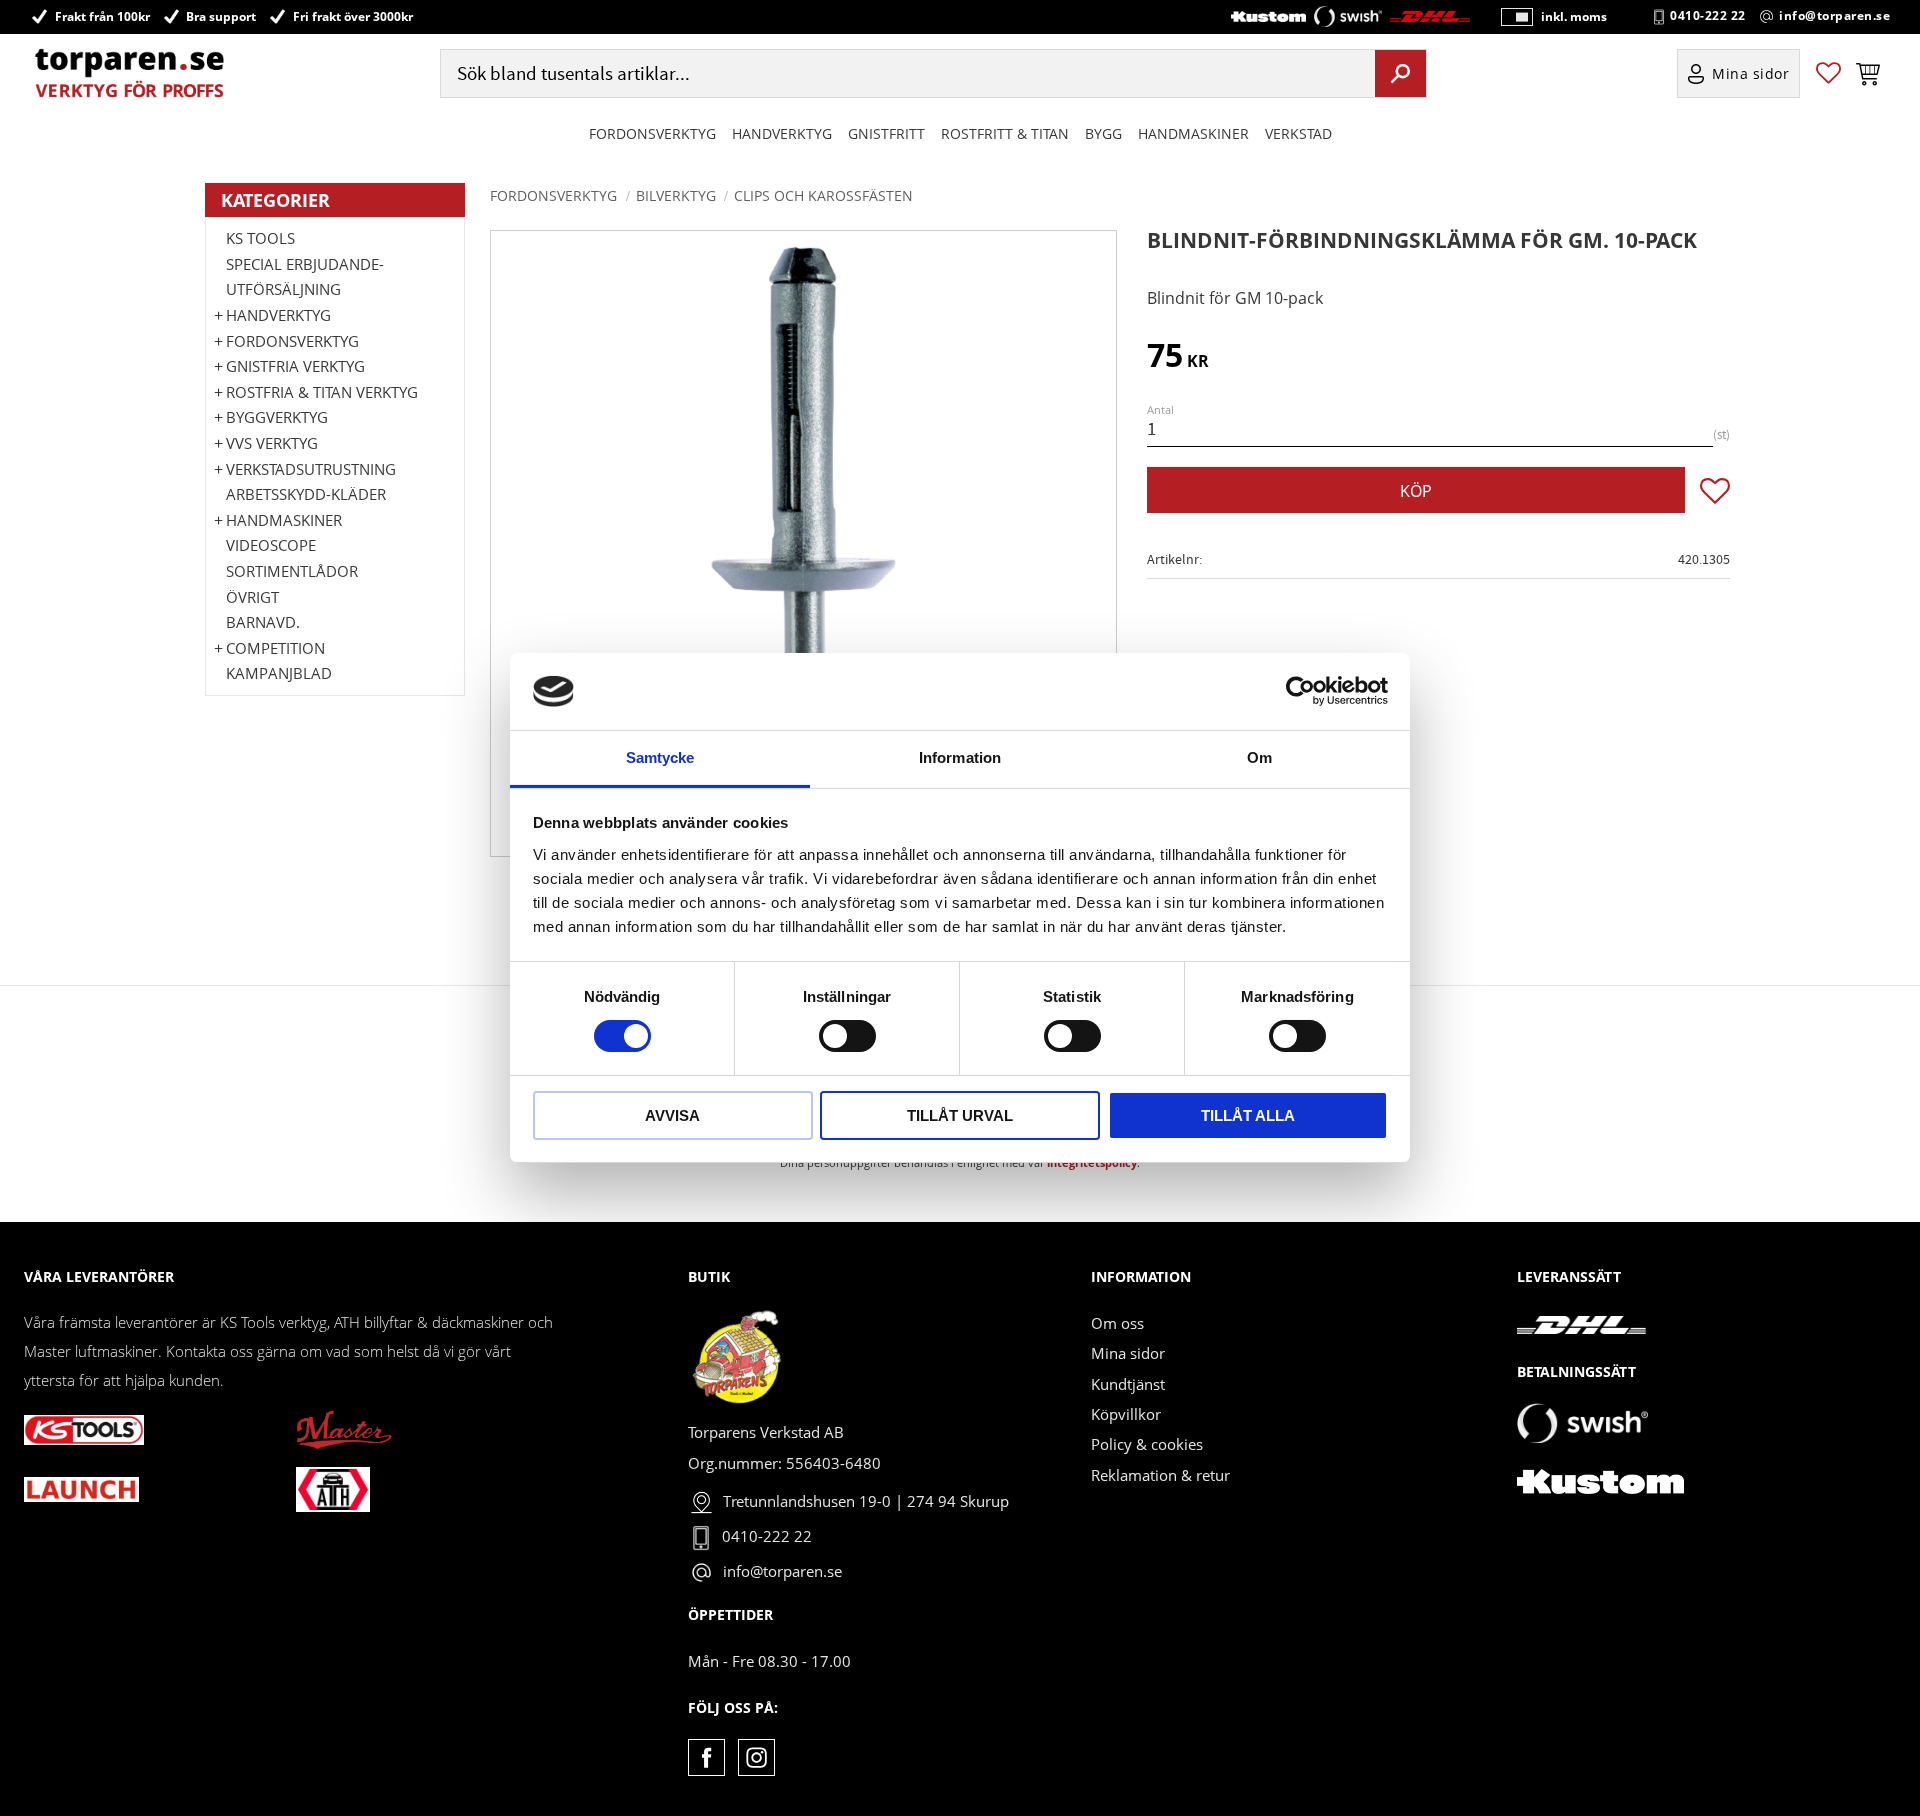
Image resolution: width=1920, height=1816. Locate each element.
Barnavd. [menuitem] (263, 622)
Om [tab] (1259, 757)
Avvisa (672, 1115)
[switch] (847, 1036)
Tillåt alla (1248, 1115)
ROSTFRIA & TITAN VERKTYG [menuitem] (322, 392)
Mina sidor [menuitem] (1751, 73)
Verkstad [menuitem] (1298, 133)
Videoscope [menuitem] (271, 545)
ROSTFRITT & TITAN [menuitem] (1005, 133)
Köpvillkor (1126, 1414)
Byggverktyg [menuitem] (277, 417)
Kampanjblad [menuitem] (279, 673)
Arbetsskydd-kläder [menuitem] (306, 494)
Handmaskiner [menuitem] (1193, 133)
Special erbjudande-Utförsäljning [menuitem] (305, 277)
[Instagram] (756, 1757)
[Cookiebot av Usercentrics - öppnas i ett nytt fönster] (1300, 691)
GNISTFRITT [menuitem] (886, 133)
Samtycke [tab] (660, 757)
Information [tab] (960, 757)
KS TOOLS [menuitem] (260, 238)
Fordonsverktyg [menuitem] (652, 133)
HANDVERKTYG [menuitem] (782, 133)
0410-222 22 (1708, 16)
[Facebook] (706, 1757)
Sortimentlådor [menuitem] (292, 571)
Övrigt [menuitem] (252, 597)
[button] (1828, 73)
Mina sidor (1128, 1353)
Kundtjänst (1128, 1384)
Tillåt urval (960, 1115)
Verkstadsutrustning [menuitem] (311, 469)
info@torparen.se (1834, 16)
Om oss (1117, 1323)
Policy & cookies (1147, 1444)
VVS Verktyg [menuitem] (272, 443)
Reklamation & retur (1160, 1475)
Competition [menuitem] (275, 648)
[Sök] (1400, 73)
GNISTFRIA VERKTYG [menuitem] (295, 366)
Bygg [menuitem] (1103, 133)
